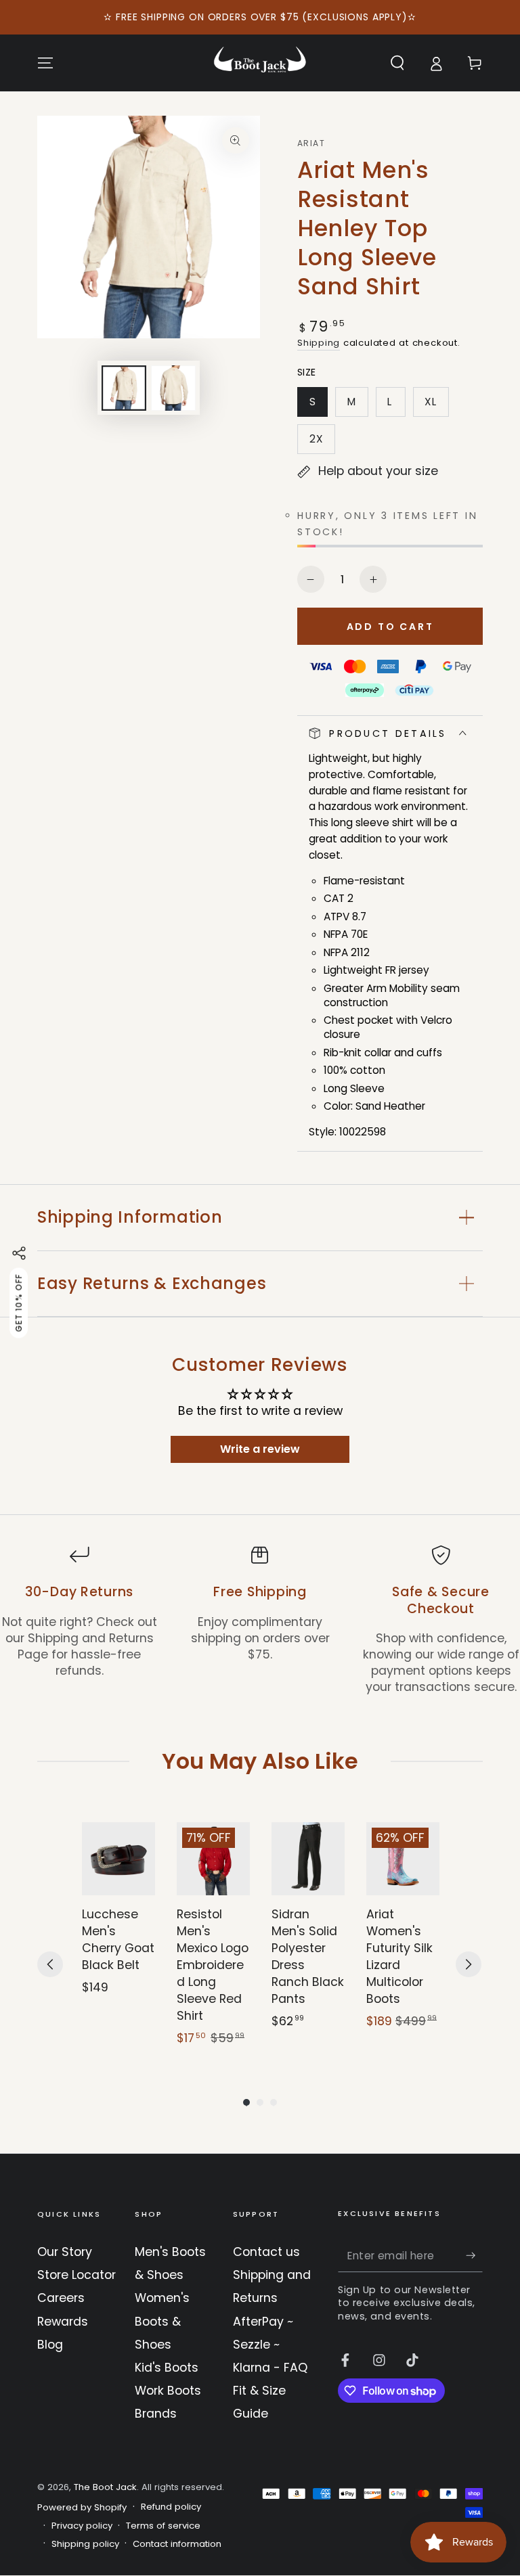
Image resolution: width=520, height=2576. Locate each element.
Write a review (260, 1449)
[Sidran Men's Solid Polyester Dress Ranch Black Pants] (308, 1859)
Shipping (319, 343)
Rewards (63, 2322)
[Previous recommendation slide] (50, 1964)
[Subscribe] (474, 2255)
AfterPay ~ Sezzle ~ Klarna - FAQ (270, 2345)
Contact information (177, 2544)
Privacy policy (82, 2526)
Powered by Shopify (82, 2508)
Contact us (266, 2252)
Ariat (311, 143)
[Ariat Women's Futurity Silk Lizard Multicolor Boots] (403, 1859)
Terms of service (163, 2526)
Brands (156, 2414)
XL (436, 406)
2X (322, 443)
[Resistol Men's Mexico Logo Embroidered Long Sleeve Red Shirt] (213, 1859)
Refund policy (171, 2507)
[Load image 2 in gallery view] (173, 388)
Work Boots (168, 2391)
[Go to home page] (260, 63)
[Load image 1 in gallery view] (124, 388)
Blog (50, 2345)
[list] (260, 1620)
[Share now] (19, 1253)
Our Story (65, 2252)
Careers (61, 2298)
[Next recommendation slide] (469, 1964)
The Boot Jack (105, 2487)
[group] (118, 1935)
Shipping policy (85, 2544)
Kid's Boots (167, 2368)
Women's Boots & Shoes (162, 2321)
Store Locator (77, 2275)
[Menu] (46, 63)
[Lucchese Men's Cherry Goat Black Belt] (118, 1859)
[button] (397, 63)
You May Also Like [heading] (260, 1761)
